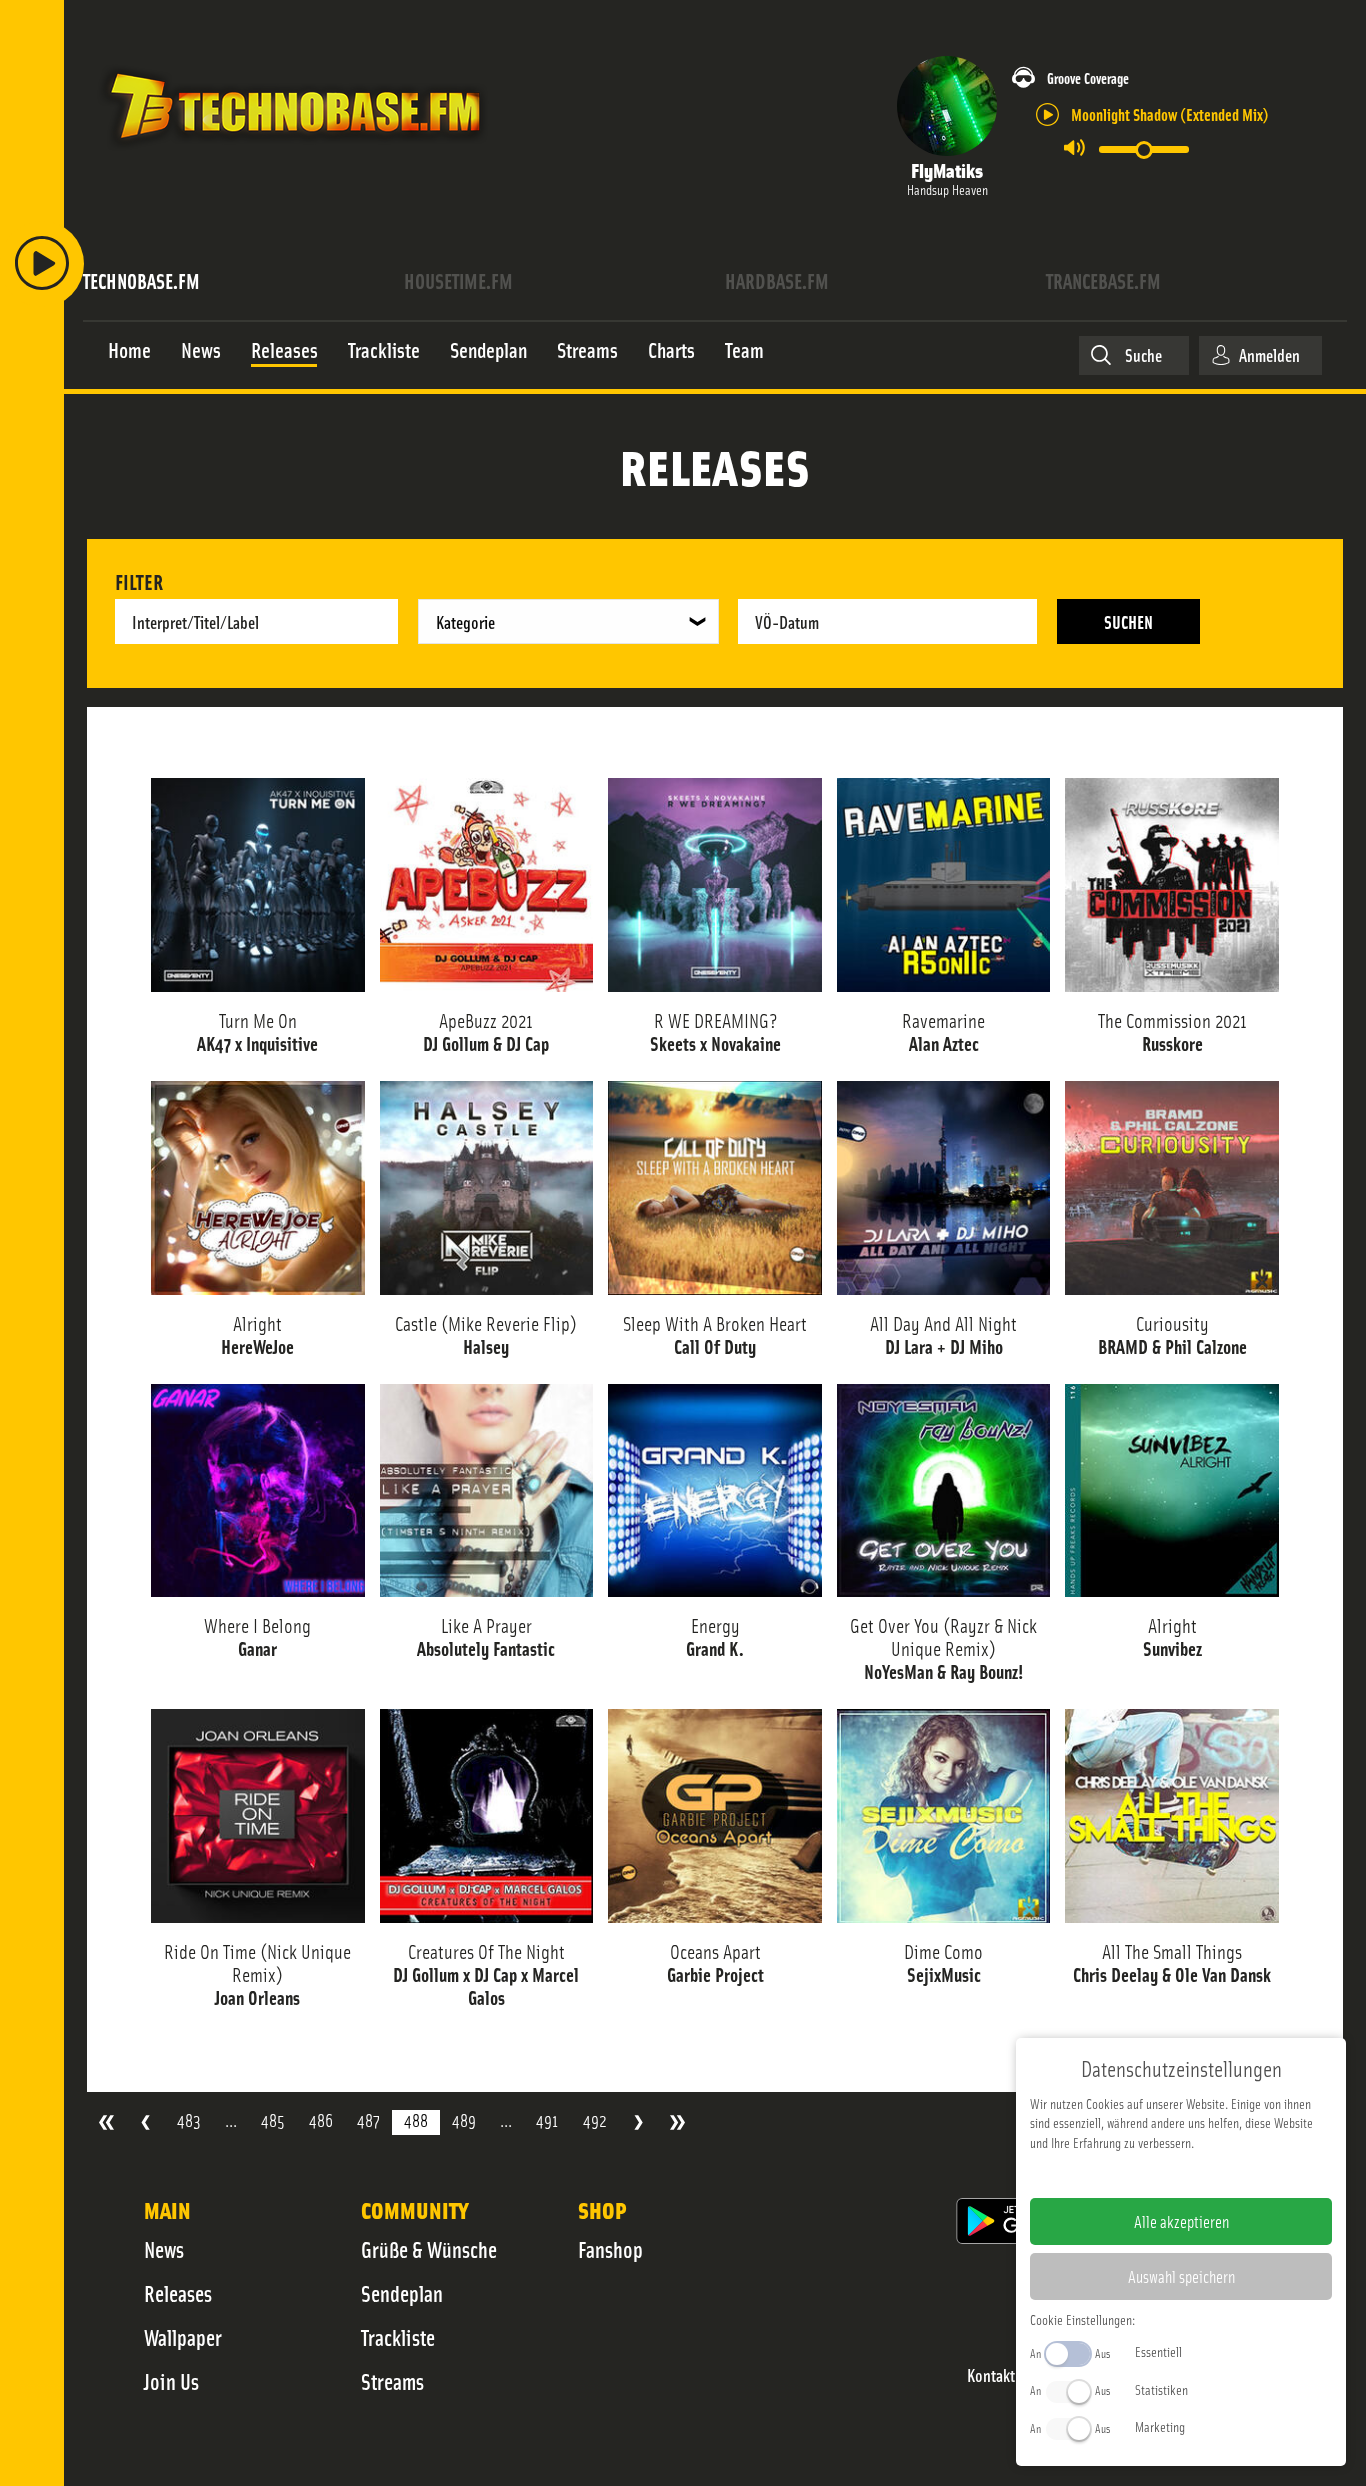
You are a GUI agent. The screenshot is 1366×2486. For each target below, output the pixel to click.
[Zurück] (145, 2122)
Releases (178, 2293)
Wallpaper (183, 2337)
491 (547, 2120)
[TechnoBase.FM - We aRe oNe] (293, 153)
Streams (392, 2381)
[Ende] (677, 2122)
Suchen (1128, 621)
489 (464, 2120)
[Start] (106, 2122)
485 (273, 2120)
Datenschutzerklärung (1215, 2174)
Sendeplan (402, 2293)
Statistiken (1161, 2389)
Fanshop (610, 2249)
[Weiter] (638, 2122)
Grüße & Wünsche (429, 2249)
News (164, 2249)
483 (189, 2120)
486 (321, 2120)
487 (368, 2120)
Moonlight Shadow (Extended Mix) (1170, 113)
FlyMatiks (947, 169)
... (231, 2120)
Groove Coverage (1088, 77)
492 (595, 2120)
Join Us (171, 2381)
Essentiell (1158, 2351)
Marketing (1160, 2426)
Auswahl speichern (1181, 2276)
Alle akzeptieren (1181, 2221)
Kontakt (991, 2375)
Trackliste (398, 2337)
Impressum (1119, 2174)
